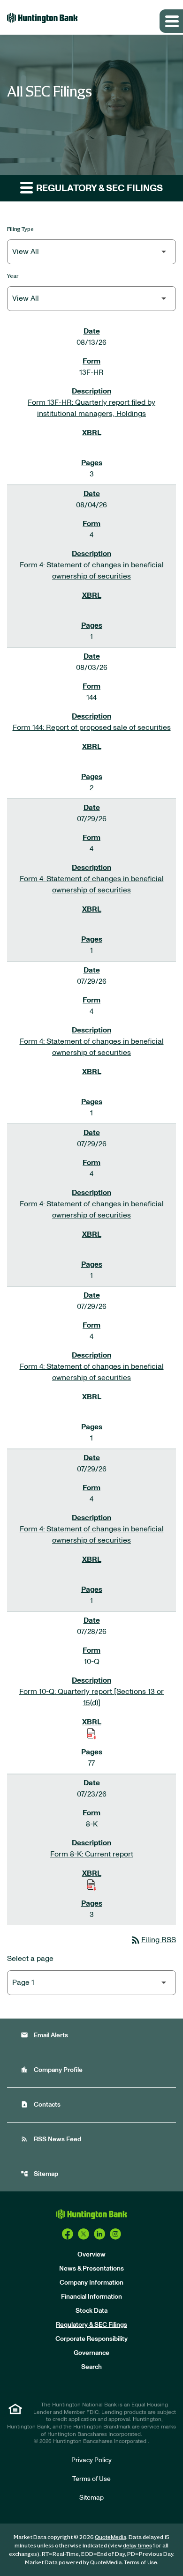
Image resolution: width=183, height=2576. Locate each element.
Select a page (30, 1959)
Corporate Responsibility (91, 2339)
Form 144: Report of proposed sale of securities (92, 728)
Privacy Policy (91, 2460)
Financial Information (91, 2297)
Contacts (41, 2105)
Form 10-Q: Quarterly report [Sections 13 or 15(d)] (91, 1697)
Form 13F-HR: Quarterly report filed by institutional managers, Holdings (91, 408)
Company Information (91, 2283)
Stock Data (91, 2311)
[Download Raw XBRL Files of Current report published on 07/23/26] (91, 1885)
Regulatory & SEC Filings (91, 2325)
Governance (91, 2353)
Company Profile (52, 2070)
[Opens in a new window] (68, 2234)
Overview (91, 2255)
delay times (137, 2546)
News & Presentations (91, 2269)
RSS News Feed (51, 2139)
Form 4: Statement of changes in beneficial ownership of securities (92, 571)
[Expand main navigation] (171, 21)
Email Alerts (44, 2035)
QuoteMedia (111, 2537)
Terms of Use (91, 2479)
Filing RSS (153, 1940)
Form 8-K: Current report (92, 1854)
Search (91, 2367)
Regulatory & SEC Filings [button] (99, 188)
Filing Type (20, 229)
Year (13, 276)
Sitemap (39, 2174)
